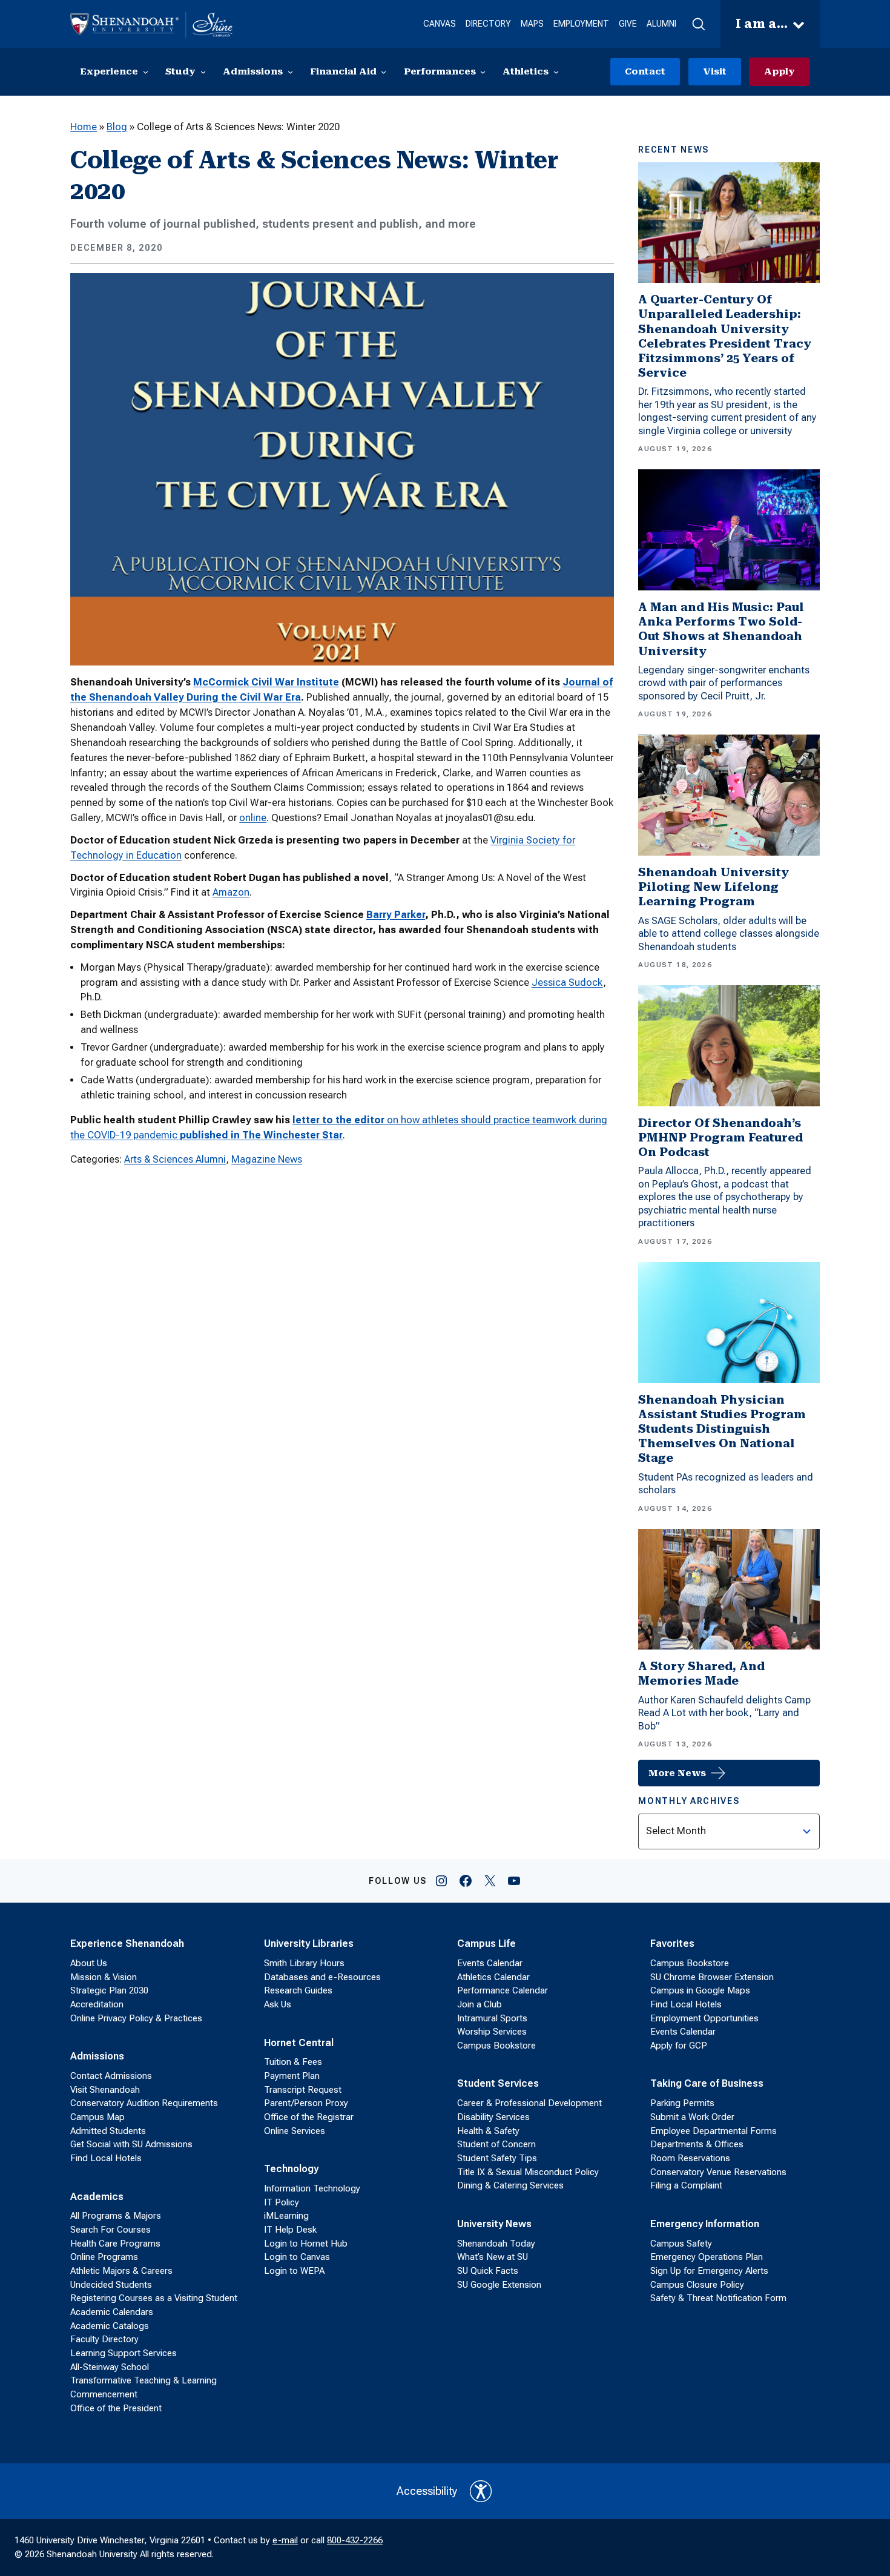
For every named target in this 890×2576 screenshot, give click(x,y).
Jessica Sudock (567, 983)
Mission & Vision (104, 1977)
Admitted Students (108, 2131)
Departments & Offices (697, 2144)
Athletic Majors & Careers (121, 2271)
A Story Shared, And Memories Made (701, 1673)
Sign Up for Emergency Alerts (709, 2271)
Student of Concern (496, 2144)
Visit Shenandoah (105, 2090)
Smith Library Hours (304, 1963)
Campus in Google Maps (700, 1990)
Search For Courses (110, 2230)
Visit (715, 71)
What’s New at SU (493, 2257)
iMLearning (286, 2216)
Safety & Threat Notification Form (718, 2298)
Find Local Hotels (106, 2158)
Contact (645, 71)
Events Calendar (490, 1963)
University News (494, 2224)
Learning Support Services (124, 2353)
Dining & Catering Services (510, 2185)
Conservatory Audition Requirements (144, 2103)
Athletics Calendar (493, 1977)
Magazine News (267, 1159)
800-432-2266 (355, 2540)
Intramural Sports (492, 2018)
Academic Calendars (112, 2312)
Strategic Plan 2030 (109, 1990)
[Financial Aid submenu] (384, 72)
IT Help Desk (290, 2230)
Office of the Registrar (309, 2117)
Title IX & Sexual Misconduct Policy (528, 2172)
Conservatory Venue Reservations (718, 2172)
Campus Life (486, 1944)
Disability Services (493, 2117)
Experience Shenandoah (127, 1944)
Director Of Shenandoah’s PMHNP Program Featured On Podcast (720, 1138)
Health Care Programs (115, 2244)
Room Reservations (690, 2158)
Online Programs (104, 2257)
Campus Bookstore (496, 2046)
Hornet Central (299, 2043)
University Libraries (309, 1944)
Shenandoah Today (496, 2244)
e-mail (285, 2540)
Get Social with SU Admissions (131, 2144)
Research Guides (298, 1990)
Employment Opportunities (704, 2018)
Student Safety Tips (497, 2158)
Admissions (97, 2056)
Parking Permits (682, 2103)
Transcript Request (303, 2090)
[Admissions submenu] (290, 72)
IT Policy (282, 2202)
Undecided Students (111, 2285)
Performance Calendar (503, 1990)
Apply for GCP (679, 2046)
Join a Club (480, 2004)
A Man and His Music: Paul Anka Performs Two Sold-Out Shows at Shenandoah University (721, 629)
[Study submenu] (203, 72)
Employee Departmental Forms (714, 2131)
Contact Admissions (111, 2076)
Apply (780, 71)
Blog (117, 127)
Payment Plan (292, 2076)
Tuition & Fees (293, 2062)
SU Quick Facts (488, 2271)
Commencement (104, 2394)
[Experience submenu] (146, 72)
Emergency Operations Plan (707, 2257)
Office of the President (116, 2408)
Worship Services (492, 2032)
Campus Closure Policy (697, 2285)
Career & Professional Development (529, 2103)
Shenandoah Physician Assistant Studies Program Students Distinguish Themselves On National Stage (722, 1429)
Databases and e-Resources (322, 1977)
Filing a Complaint (686, 2185)
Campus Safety (681, 2244)
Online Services (295, 2131)
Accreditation (97, 2004)
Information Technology (312, 2188)
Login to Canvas (297, 2257)
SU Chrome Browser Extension (712, 1977)
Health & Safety (488, 2131)
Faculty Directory (104, 2339)
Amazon (231, 892)
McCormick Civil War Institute (266, 682)
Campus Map (97, 2117)
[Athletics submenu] (556, 72)
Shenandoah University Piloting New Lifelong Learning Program (714, 887)
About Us (89, 1963)
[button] (698, 24)
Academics (97, 2197)
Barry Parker (396, 915)
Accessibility (427, 2491)
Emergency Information (705, 2224)
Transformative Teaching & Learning (143, 2380)
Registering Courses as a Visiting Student (154, 2298)
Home (84, 127)
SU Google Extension (499, 2285)
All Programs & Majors (116, 2216)
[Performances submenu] (483, 72)
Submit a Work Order (692, 2117)
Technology (291, 2169)
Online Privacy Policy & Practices (136, 2018)
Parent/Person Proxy (306, 2103)
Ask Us (278, 2004)
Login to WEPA (294, 2271)
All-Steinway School (110, 2367)
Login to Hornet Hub (306, 2244)
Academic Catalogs (110, 2326)
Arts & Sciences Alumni (175, 1159)
